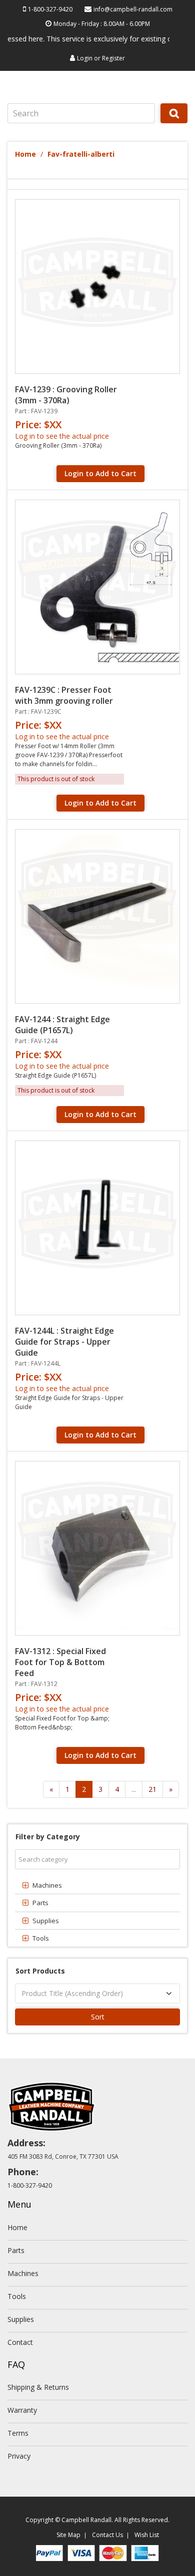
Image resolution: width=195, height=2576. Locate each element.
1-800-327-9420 (50, 9)
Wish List (147, 2535)
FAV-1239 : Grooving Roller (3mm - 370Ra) (66, 395)
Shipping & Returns (38, 2387)
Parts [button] (40, 1903)
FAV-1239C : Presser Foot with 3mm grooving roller (64, 695)
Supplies (21, 2319)
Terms (18, 2433)
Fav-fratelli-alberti (81, 154)
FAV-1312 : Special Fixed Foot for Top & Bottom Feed (60, 1662)
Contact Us (107, 2535)
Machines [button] (47, 1885)
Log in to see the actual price (62, 436)
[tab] (97, 1885)
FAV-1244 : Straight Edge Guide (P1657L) (62, 1025)
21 (152, 1789)
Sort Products (40, 1971)
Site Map (68, 2535)
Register (113, 58)
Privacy (19, 2456)
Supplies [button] (46, 1921)
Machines (23, 2273)
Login (85, 58)
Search (174, 123)
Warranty (22, 2410)
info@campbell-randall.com (133, 9)
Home (25, 154)
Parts (16, 2250)
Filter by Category (48, 1837)
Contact (20, 2342)
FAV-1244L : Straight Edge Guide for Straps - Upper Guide (64, 1342)
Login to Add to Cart (100, 473)
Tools (17, 2296)
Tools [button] (41, 1938)
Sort (98, 2017)
